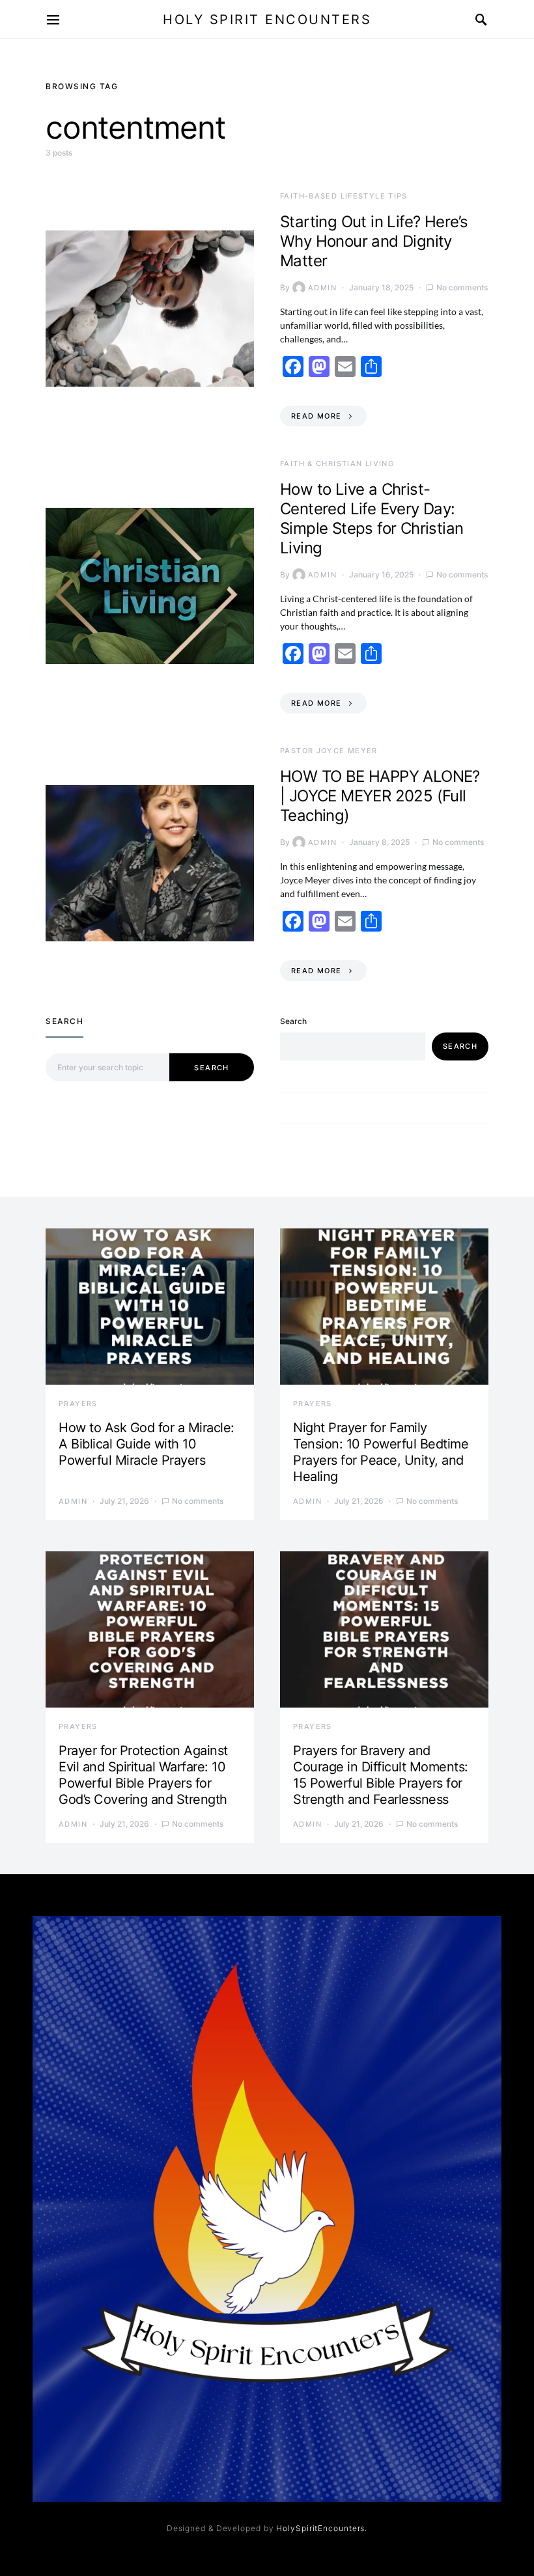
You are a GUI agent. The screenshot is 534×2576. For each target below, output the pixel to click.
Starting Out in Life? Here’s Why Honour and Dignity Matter (374, 241)
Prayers (78, 1404)
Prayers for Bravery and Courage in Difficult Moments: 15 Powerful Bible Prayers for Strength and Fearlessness (381, 1775)
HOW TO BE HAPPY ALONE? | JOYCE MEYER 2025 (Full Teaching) (380, 796)
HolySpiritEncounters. (322, 2528)
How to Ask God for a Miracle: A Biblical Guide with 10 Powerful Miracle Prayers (147, 1444)
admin (322, 288)
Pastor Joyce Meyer (329, 751)
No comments (462, 287)
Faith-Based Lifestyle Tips (344, 196)
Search (211, 1068)
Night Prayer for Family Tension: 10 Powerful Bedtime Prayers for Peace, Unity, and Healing (381, 1452)
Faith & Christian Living (337, 464)
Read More (316, 416)
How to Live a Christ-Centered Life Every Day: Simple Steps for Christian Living (372, 519)
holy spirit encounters (267, 20)
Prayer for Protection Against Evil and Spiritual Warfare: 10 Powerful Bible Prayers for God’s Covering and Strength (143, 1775)
